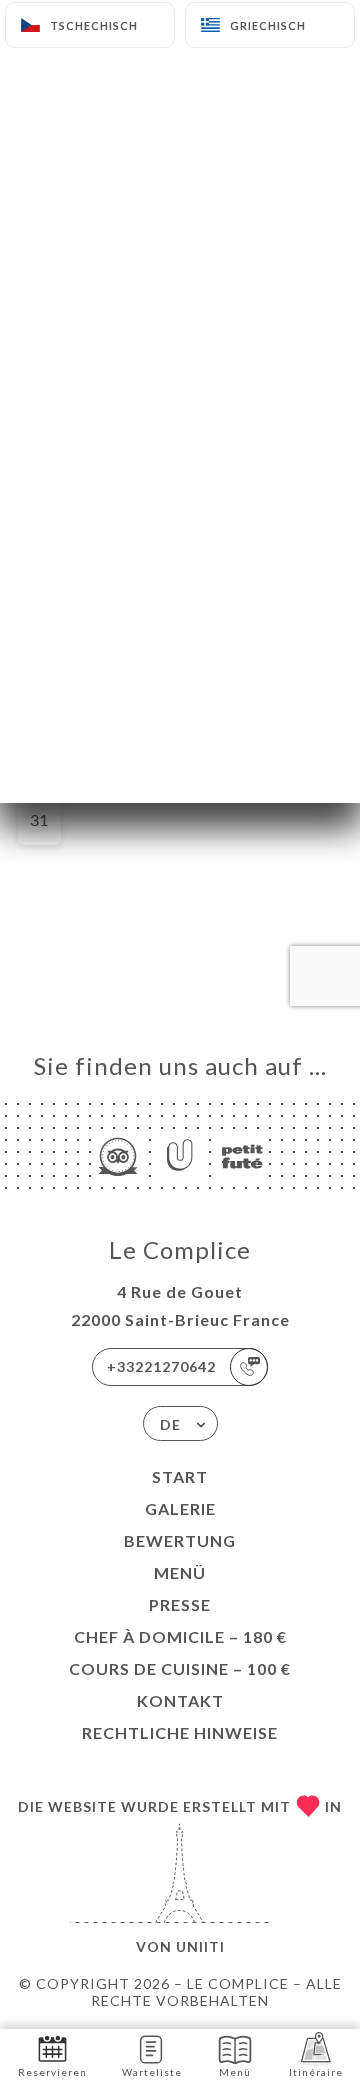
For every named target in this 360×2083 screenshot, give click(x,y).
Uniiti (200, 1946)
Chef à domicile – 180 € (180, 1636)
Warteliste (152, 2072)
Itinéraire (316, 2072)
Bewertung (180, 1540)
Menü (180, 1572)
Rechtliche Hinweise (180, 1732)
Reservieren (52, 2072)
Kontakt (180, 1700)
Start (180, 1476)
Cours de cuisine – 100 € (180, 1668)
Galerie (180, 1508)
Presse (180, 1604)
